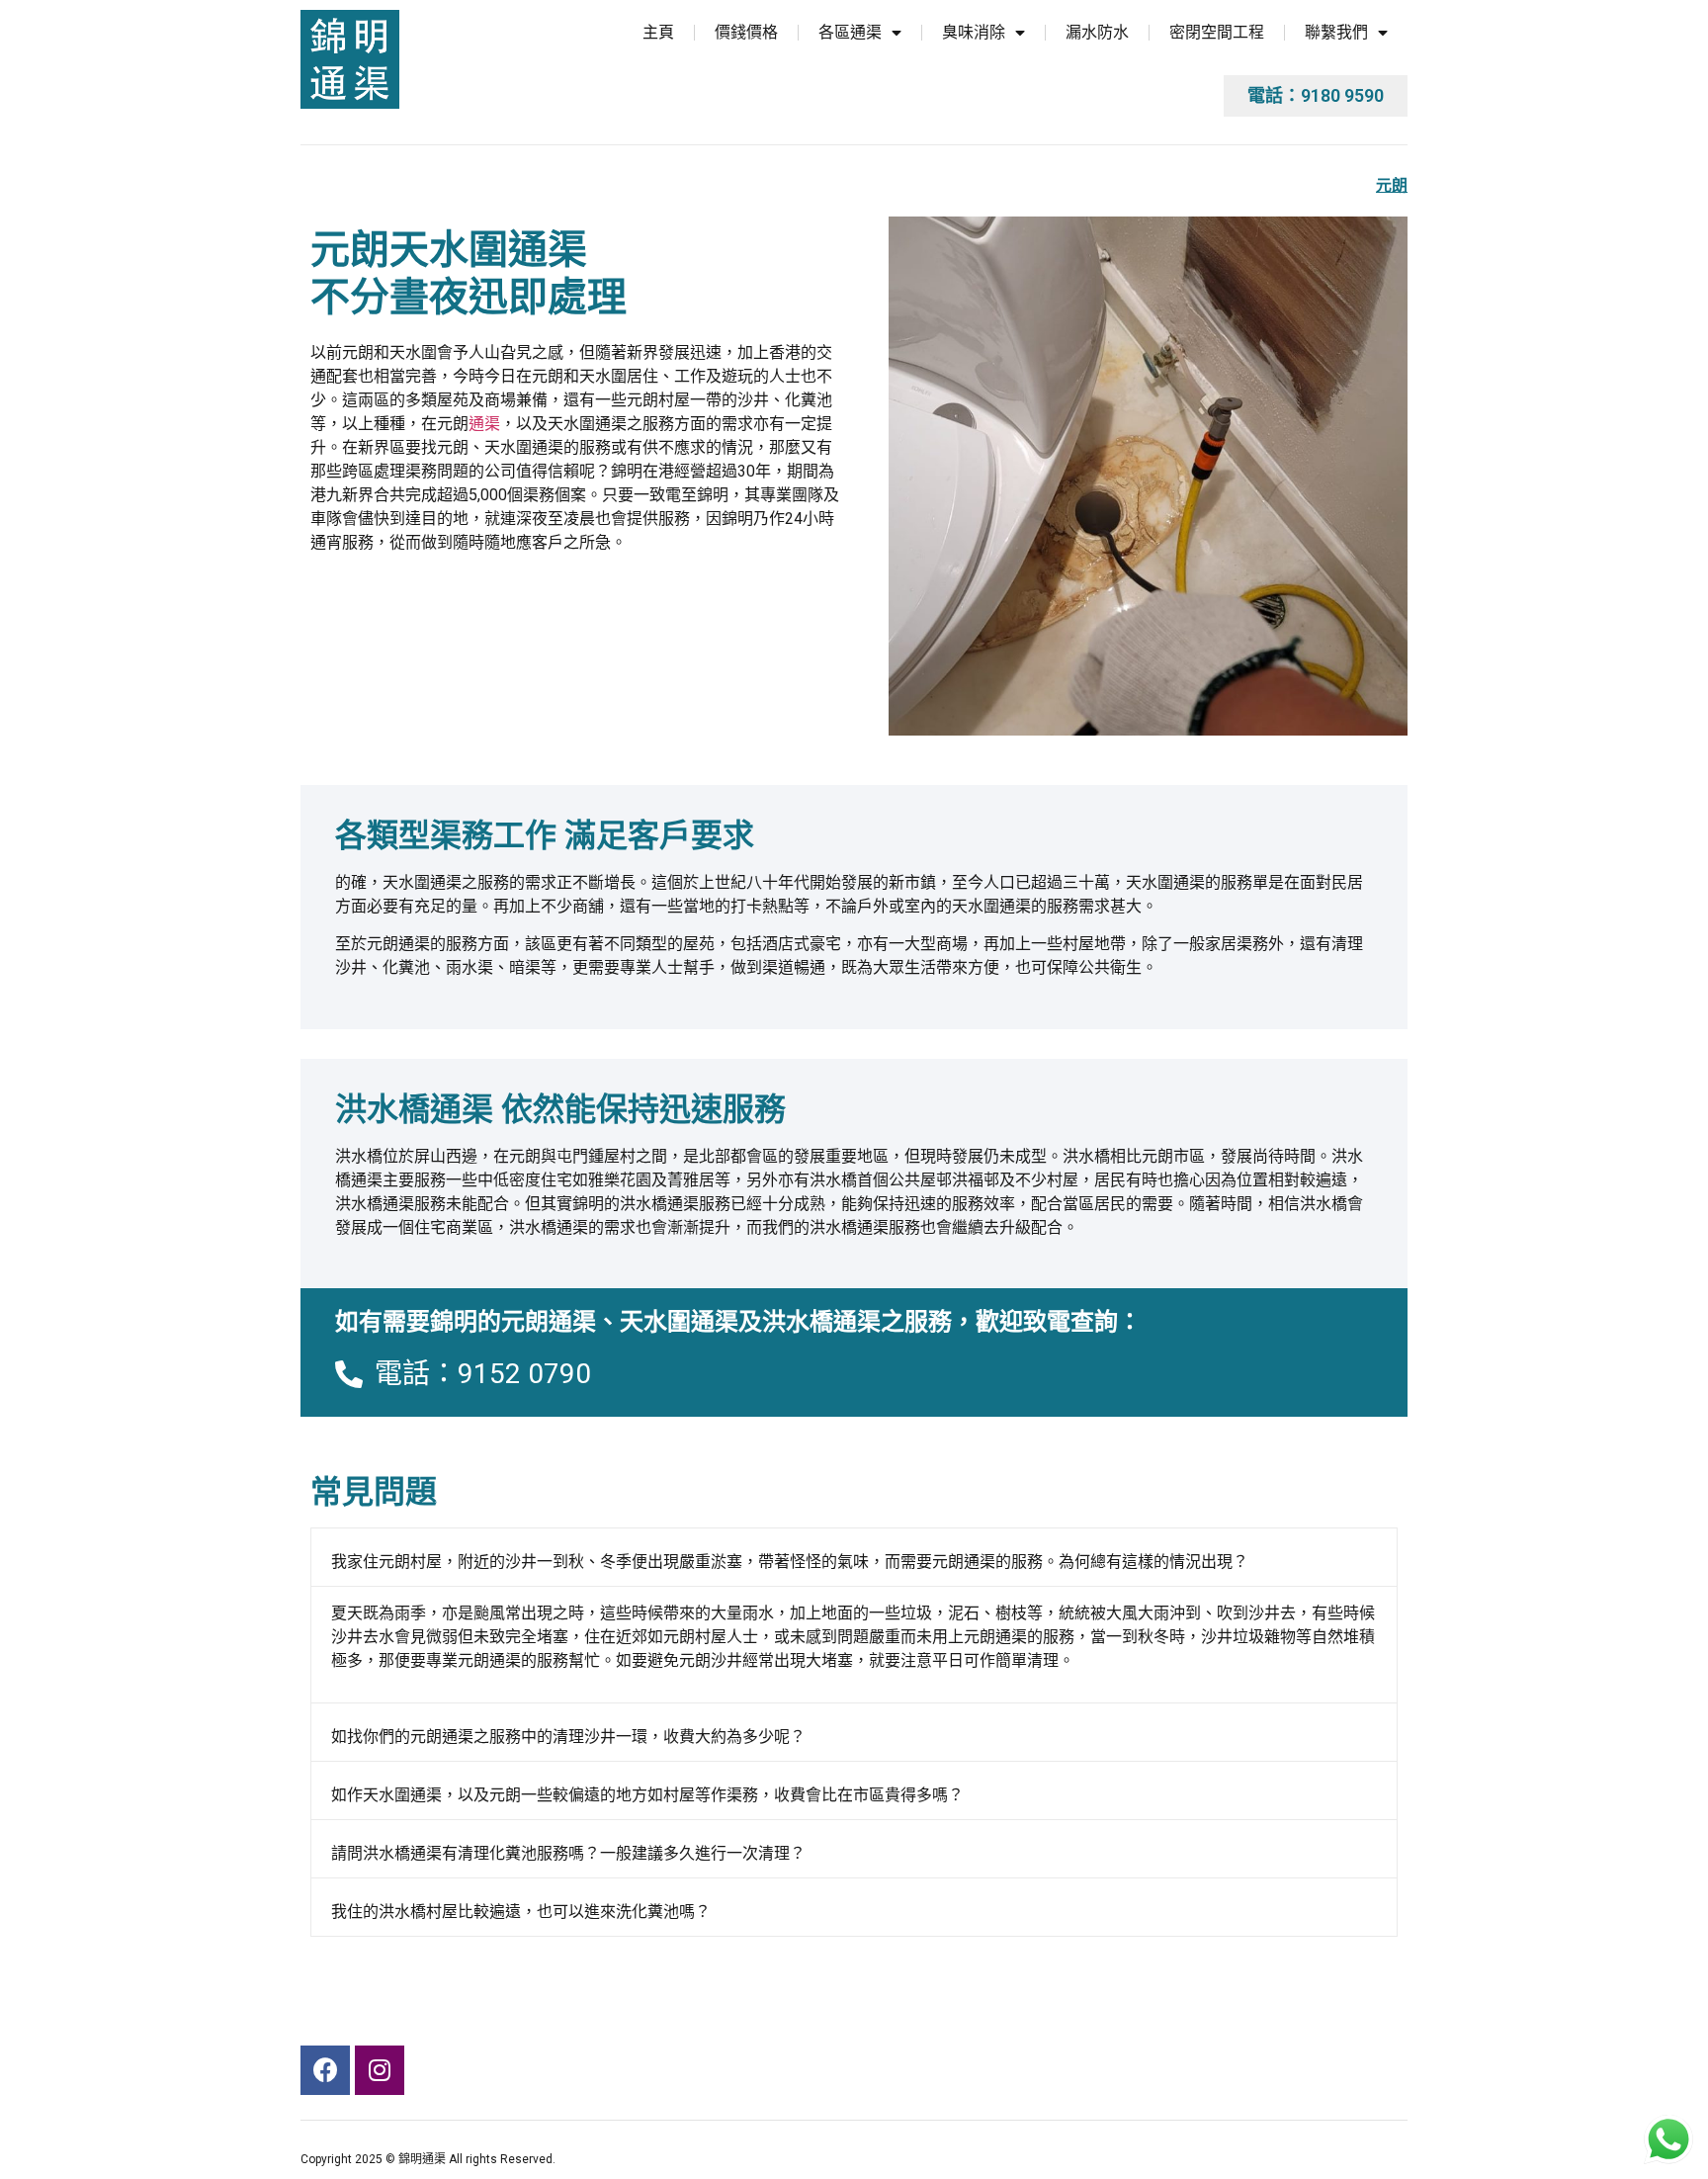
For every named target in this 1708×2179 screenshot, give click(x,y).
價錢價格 (746, 32)
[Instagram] (380, 2070)
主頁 (658, 32)
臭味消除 (974, 32)
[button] (1316, 96)
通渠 (484, 424)
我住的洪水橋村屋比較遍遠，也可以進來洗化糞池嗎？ (521, 1912)
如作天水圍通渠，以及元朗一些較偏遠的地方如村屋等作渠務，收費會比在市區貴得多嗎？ (647, 1795)
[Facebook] (325, 2070)
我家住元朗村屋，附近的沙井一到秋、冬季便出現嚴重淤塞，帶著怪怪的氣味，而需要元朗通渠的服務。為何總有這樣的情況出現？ (790, 1562)
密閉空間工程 (1217, 32)
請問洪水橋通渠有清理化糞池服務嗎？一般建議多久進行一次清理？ (568, 1853)
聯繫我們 (1336, 32)
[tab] (854, 1557)
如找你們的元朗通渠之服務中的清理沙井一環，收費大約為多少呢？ (568, 1737)
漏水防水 (1097, 32)
